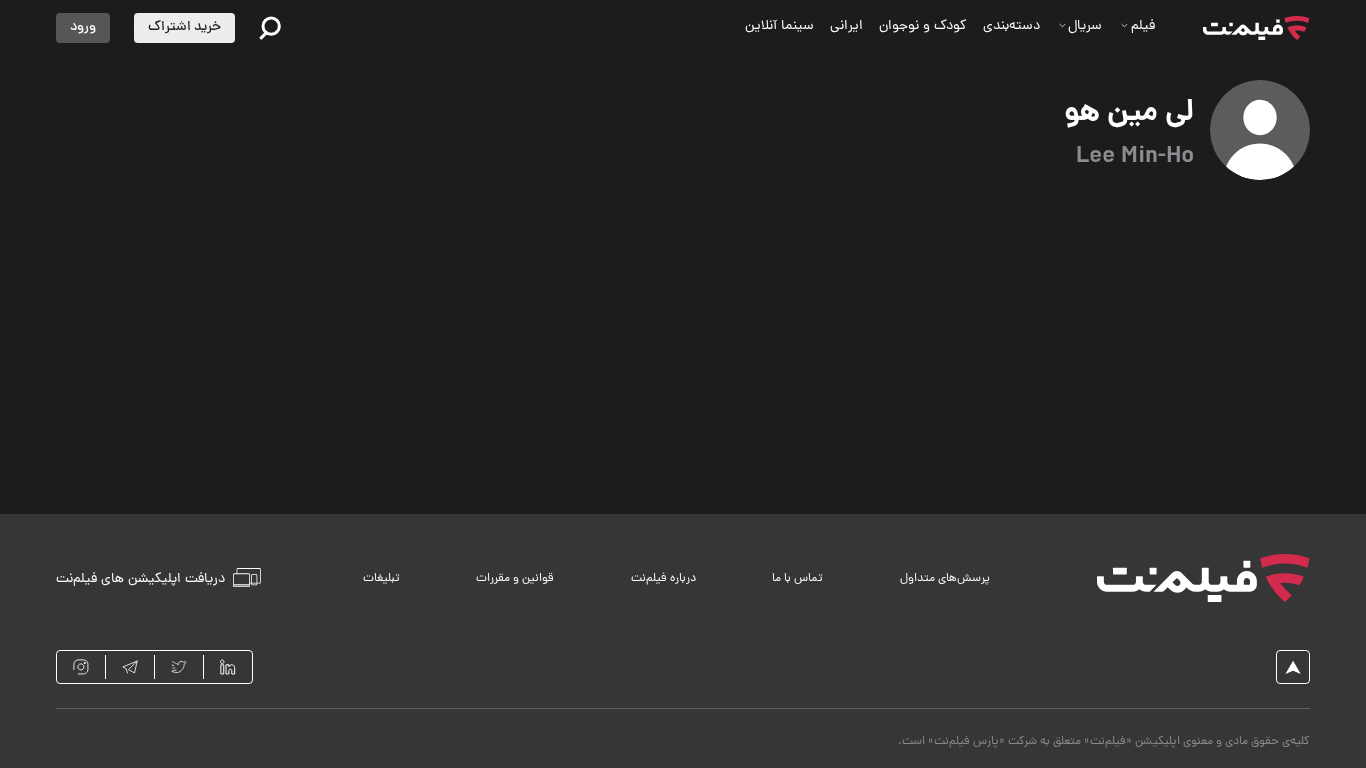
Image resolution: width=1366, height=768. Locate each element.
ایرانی (846, 26)
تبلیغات (381, 579)
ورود (83, 27)
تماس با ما (797, 579)
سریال (1085, 26)
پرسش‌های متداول (945, 579)
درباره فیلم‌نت (663, 579)
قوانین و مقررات (515, 579)
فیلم (1143, 26)
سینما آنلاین (779, 26)
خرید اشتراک (184, 27)
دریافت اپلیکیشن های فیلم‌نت (140, 578)
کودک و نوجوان (923, 26)
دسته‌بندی (1011, 26)
